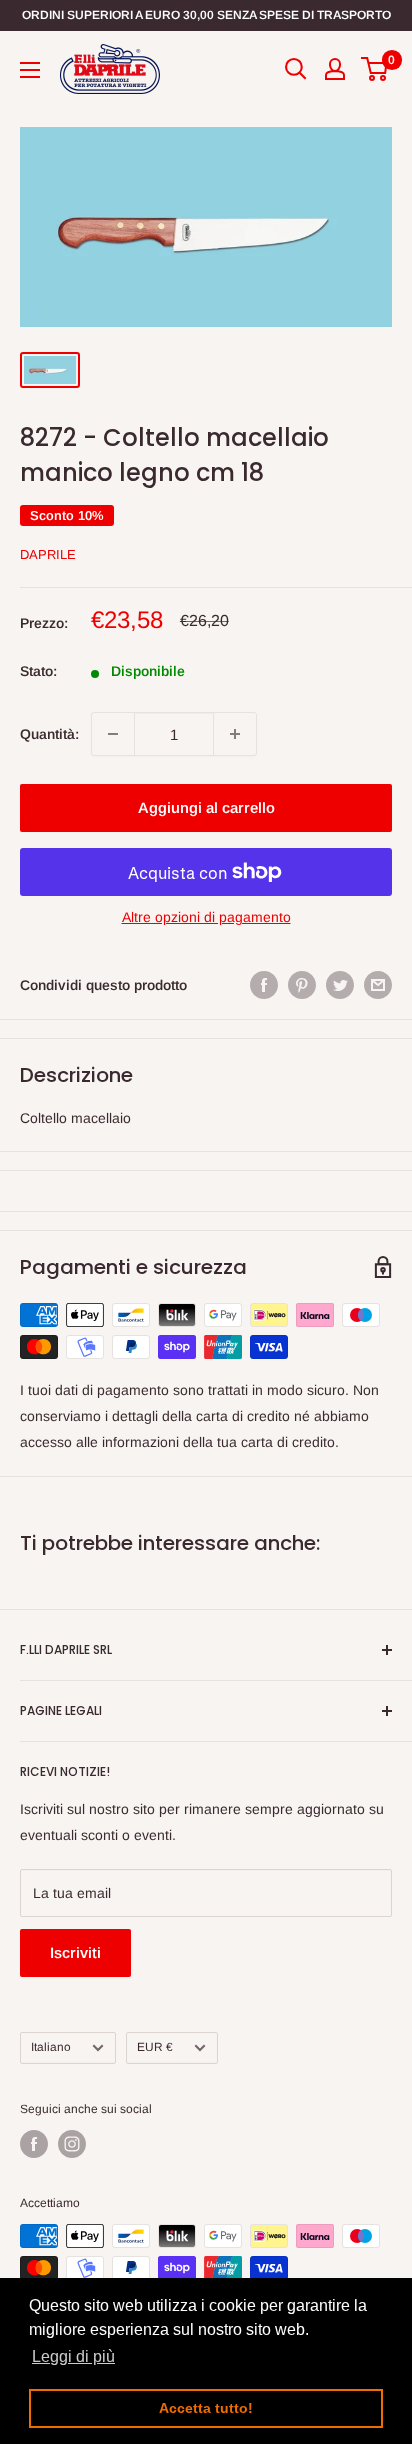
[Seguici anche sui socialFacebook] (34, 2144)
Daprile (48, 554)
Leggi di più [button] (73, 2356)
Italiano (51, 2047)
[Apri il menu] (30, 70)
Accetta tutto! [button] (206, 2408)
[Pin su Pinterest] (302, 985)
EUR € (155, 2047)
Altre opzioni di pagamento (206, 917)
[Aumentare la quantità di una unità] (235, 734)
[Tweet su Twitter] (340, 985)
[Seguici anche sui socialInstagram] (72, 2144)
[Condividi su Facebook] (264, 985)
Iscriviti (75, 1952)
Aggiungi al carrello (206, 807)
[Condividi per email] (378, 985)
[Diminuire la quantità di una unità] (113, 734)
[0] (375, 69)
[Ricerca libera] (296, 69)
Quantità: (49, 734)
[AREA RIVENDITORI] (335, 69)
